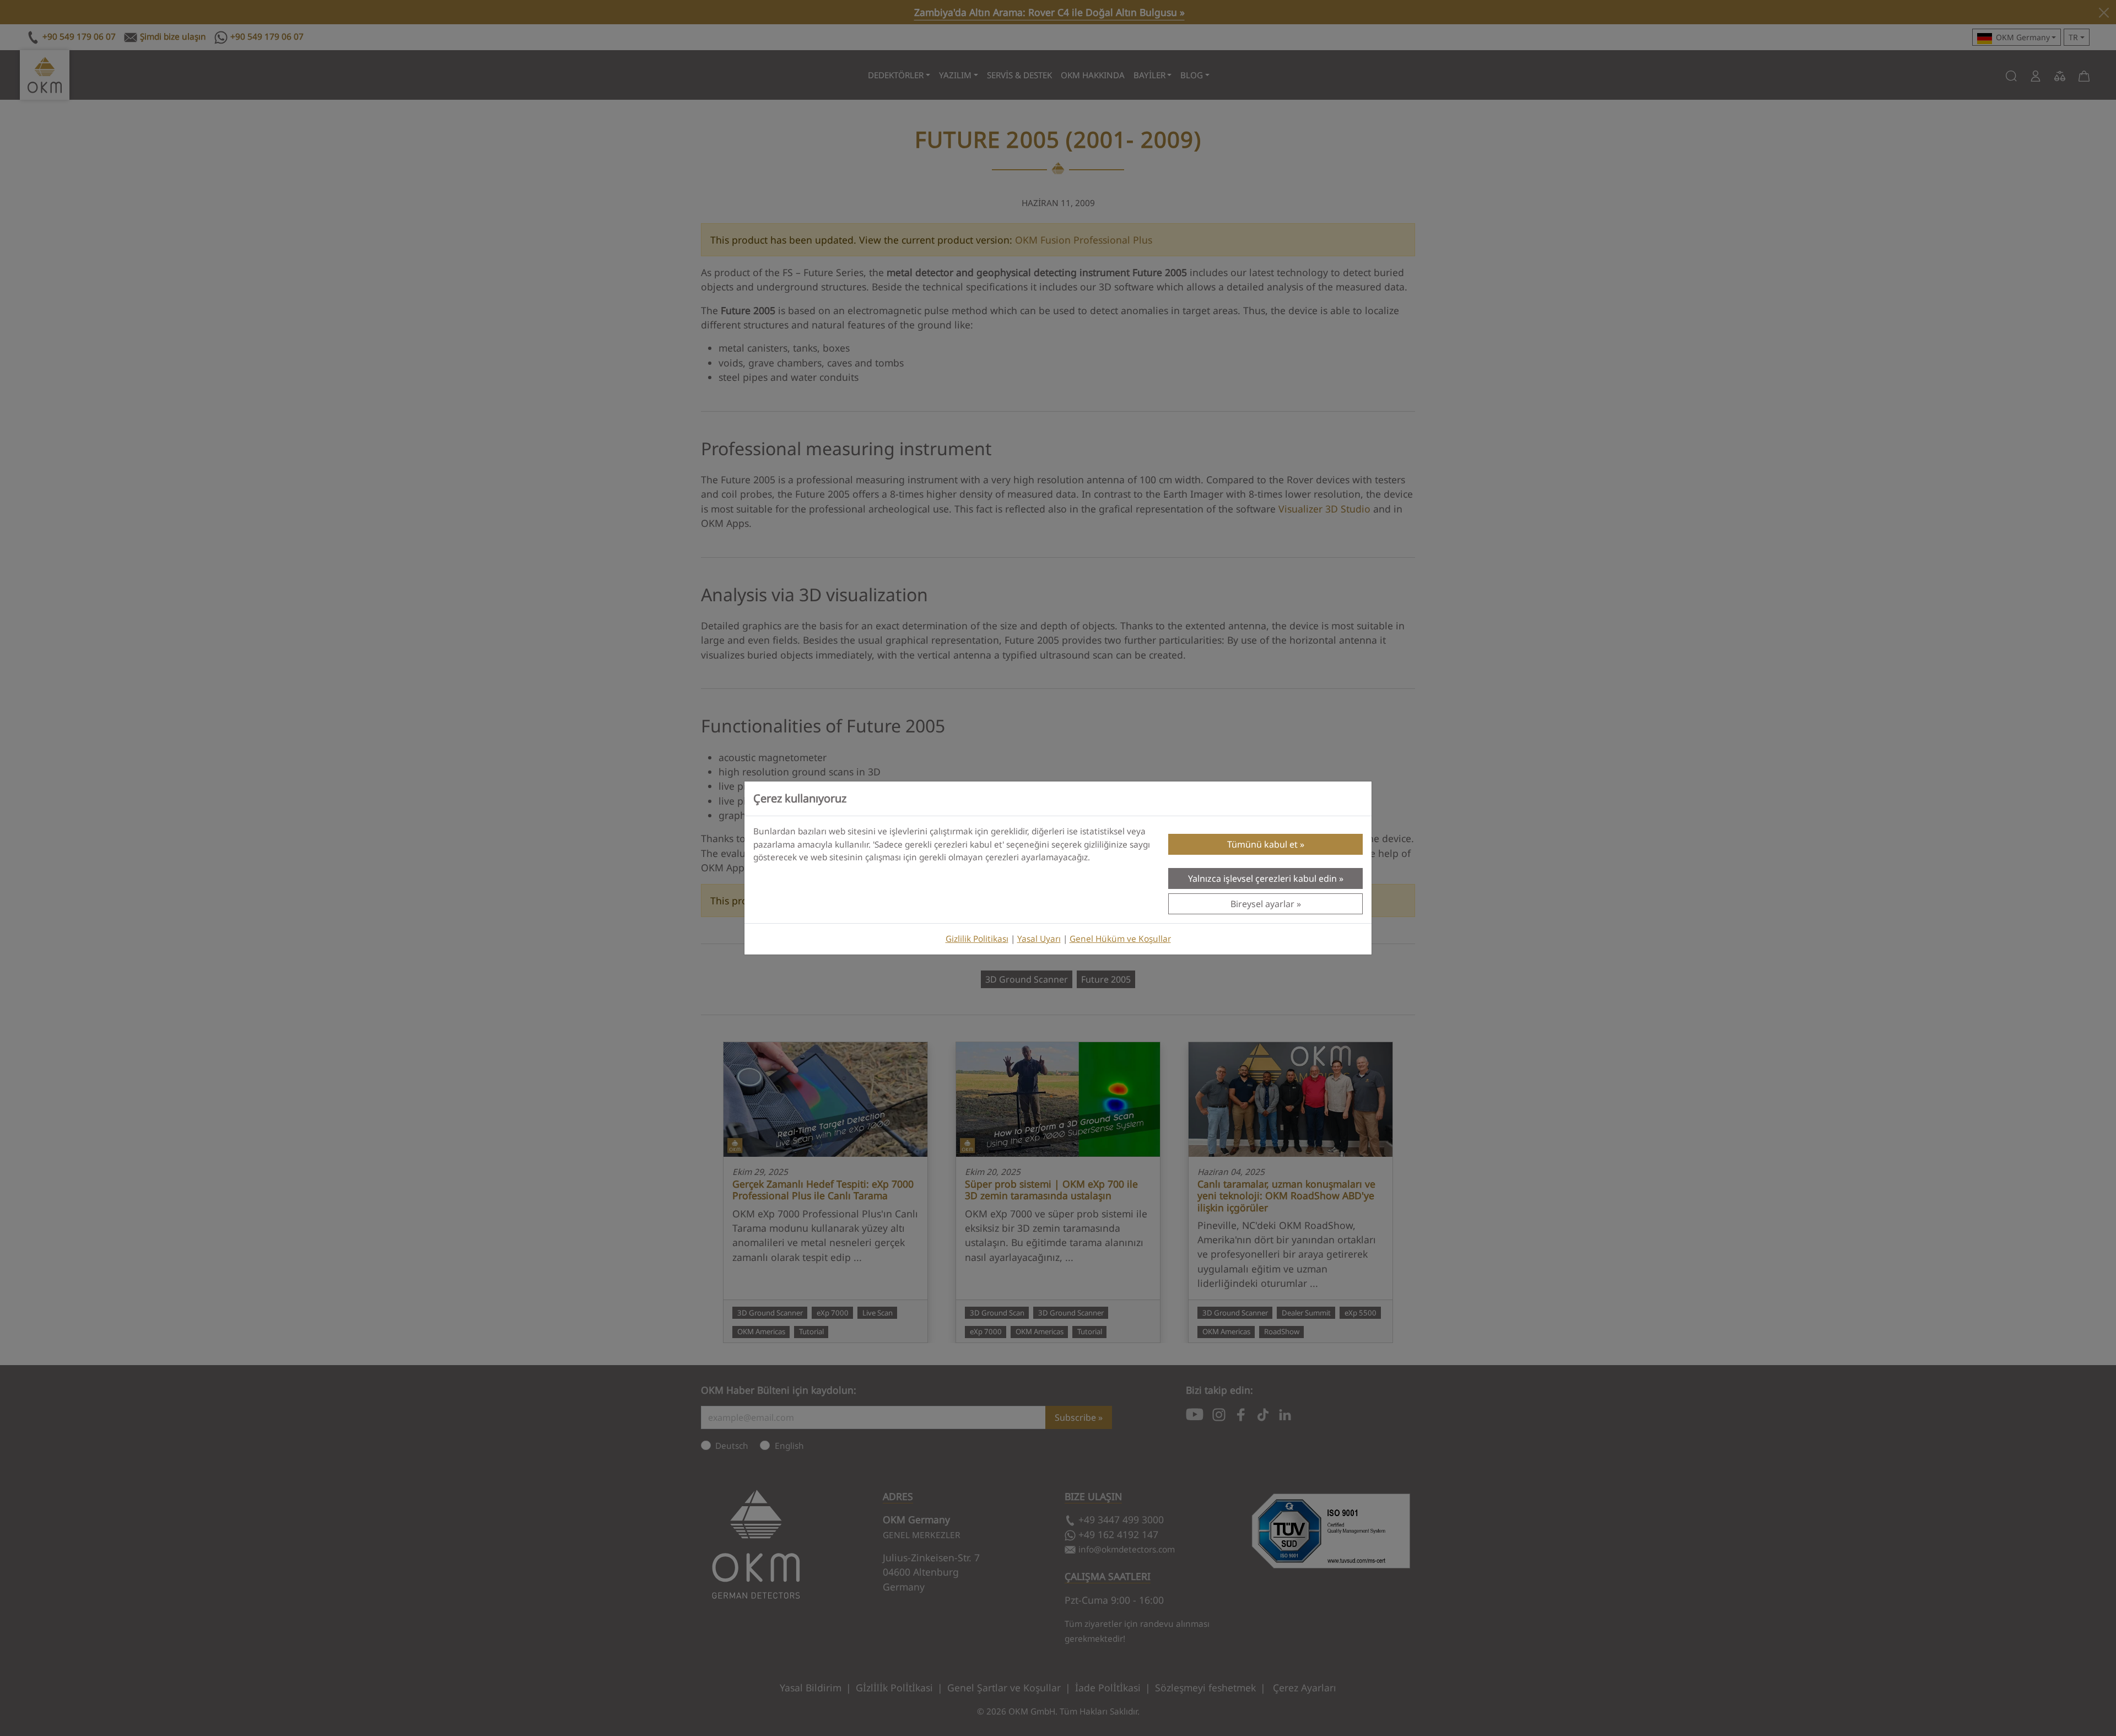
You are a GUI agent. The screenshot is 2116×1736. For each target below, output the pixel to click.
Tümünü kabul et (1262, 844)
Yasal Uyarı (1039, 939)
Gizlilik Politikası (977, 939)
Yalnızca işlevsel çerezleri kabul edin (1262, 878)
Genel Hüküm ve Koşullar (1120, 939)
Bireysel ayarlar (1262, 904)
